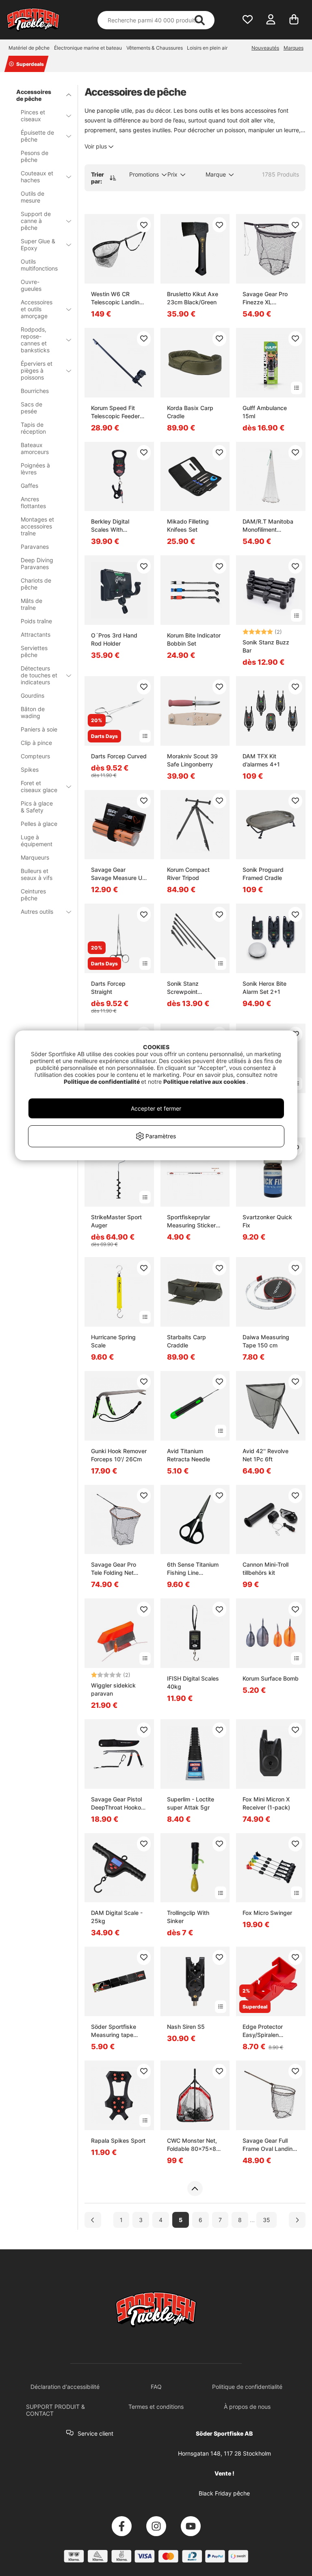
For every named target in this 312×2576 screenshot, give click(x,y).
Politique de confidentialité (102, 1082)
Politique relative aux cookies (205, 1082)
